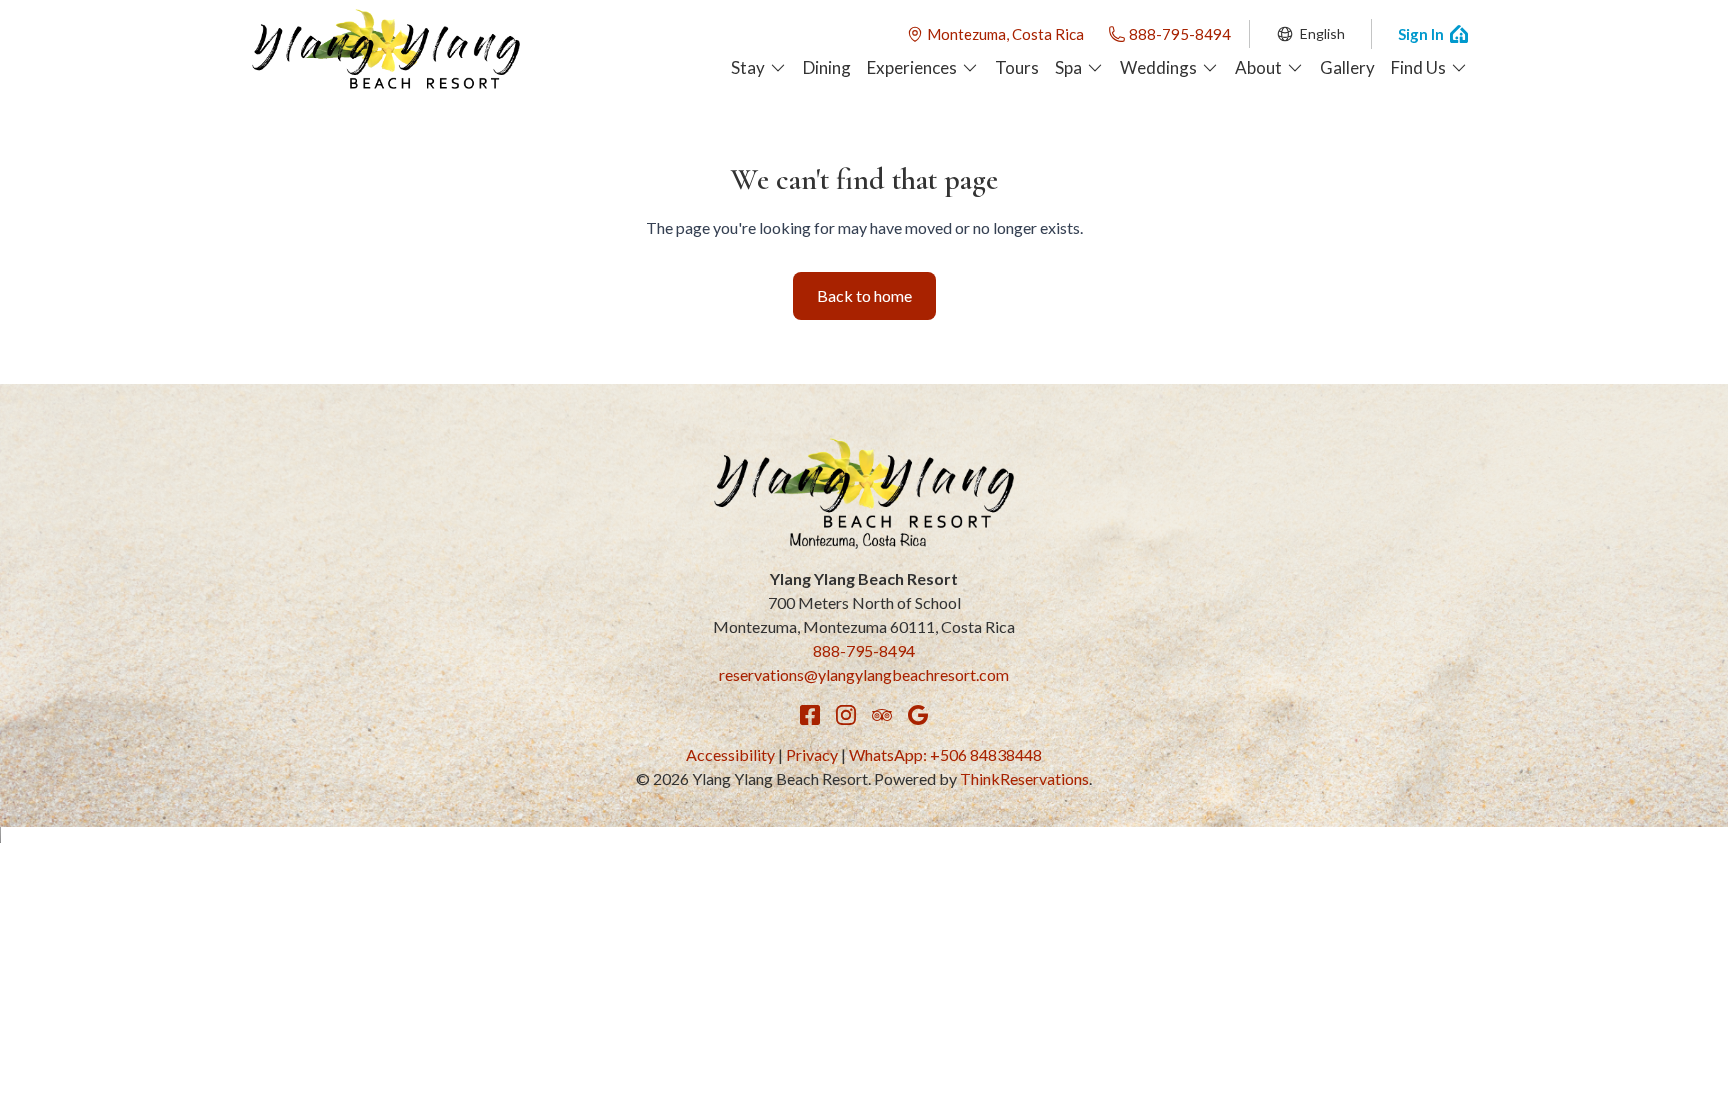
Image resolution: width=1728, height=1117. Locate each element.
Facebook (810, 715)
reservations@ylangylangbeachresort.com (864, 674)
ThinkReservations (1024, 778)
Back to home (864, 295)
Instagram (846, 715)
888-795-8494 (1180, 34)
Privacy (812, 754)
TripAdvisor (882, 715)
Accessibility (730, 754)
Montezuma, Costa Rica (1005, 34)
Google (918, 715)
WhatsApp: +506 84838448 (945, 754)
